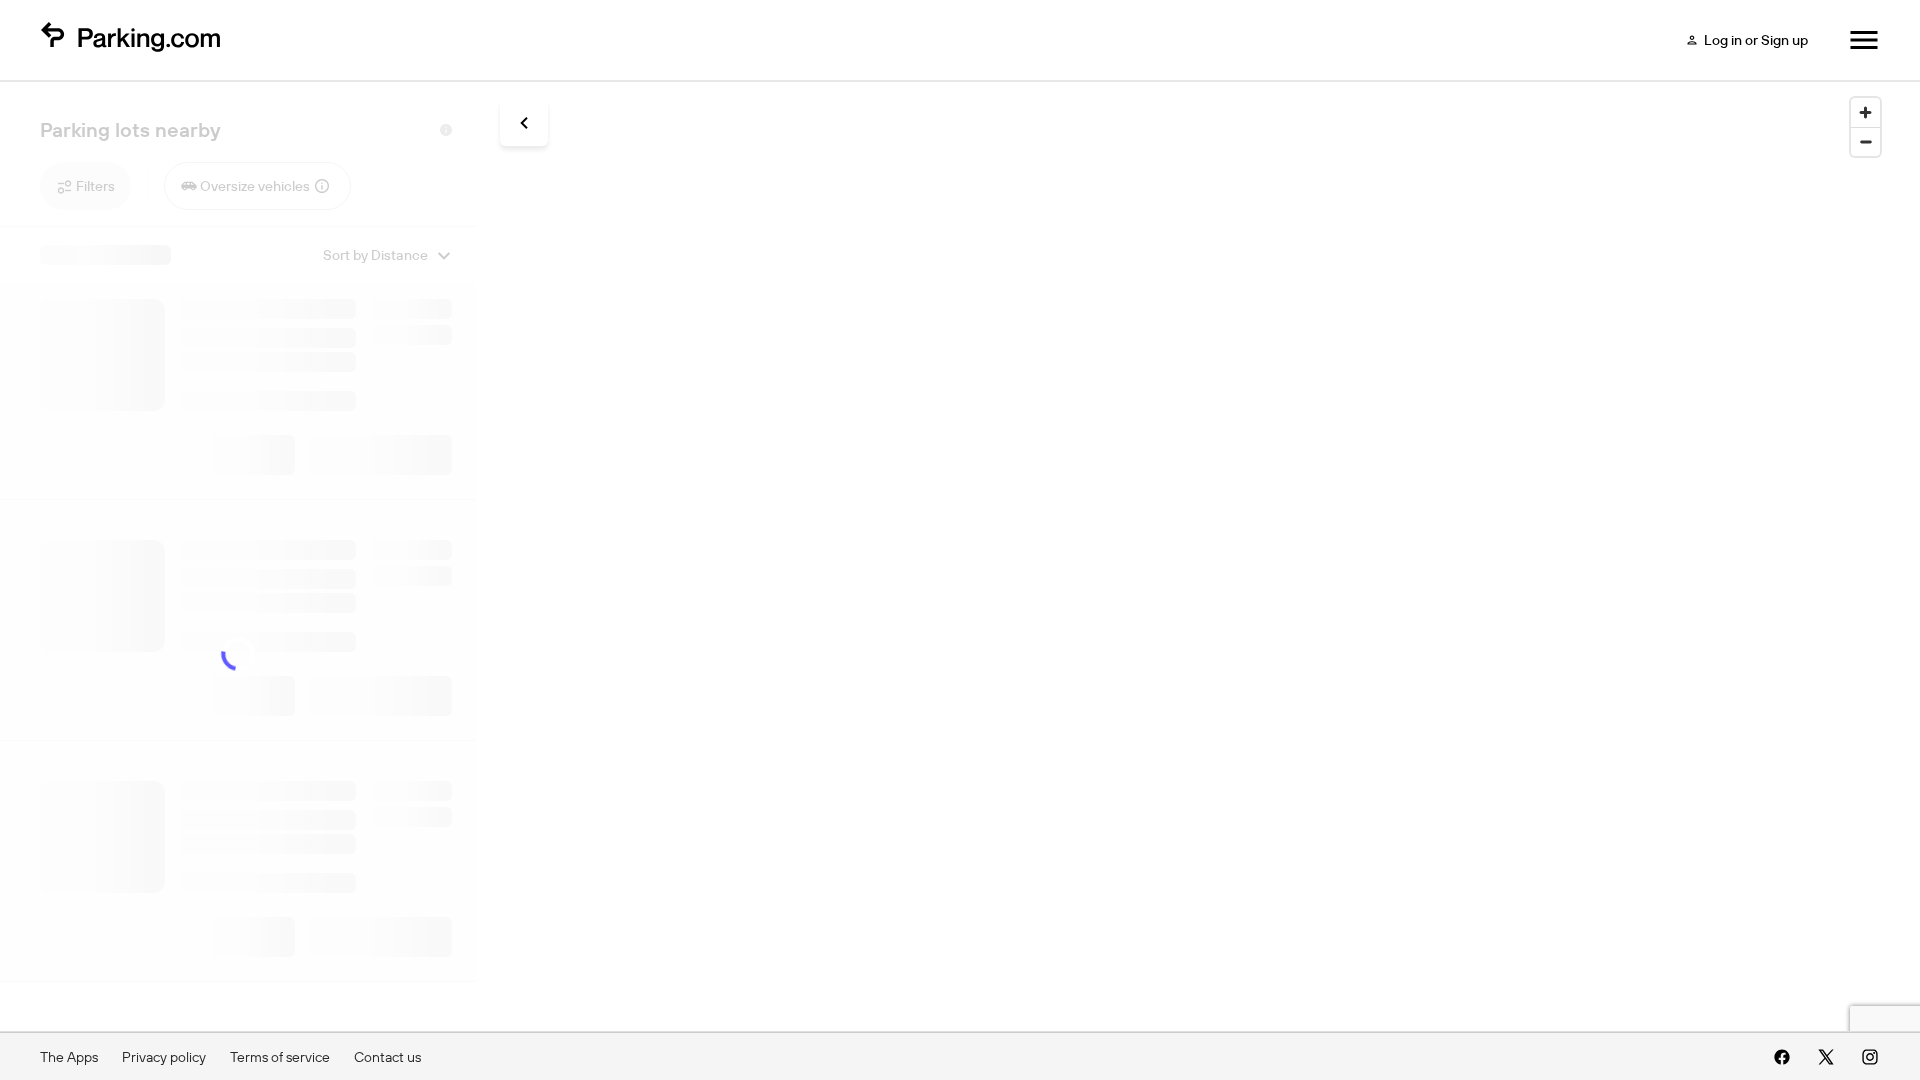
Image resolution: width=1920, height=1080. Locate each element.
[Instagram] (1870, 1057)
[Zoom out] (1865, 141)
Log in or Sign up (1756, 40)
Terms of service (280, 1057)
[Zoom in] (1865, 112)
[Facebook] (1782, 1057)
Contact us (387, 1057)
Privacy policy (164, 1057)
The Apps (69, 1057)
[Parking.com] (130, 40)
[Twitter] (1826, 1057)
